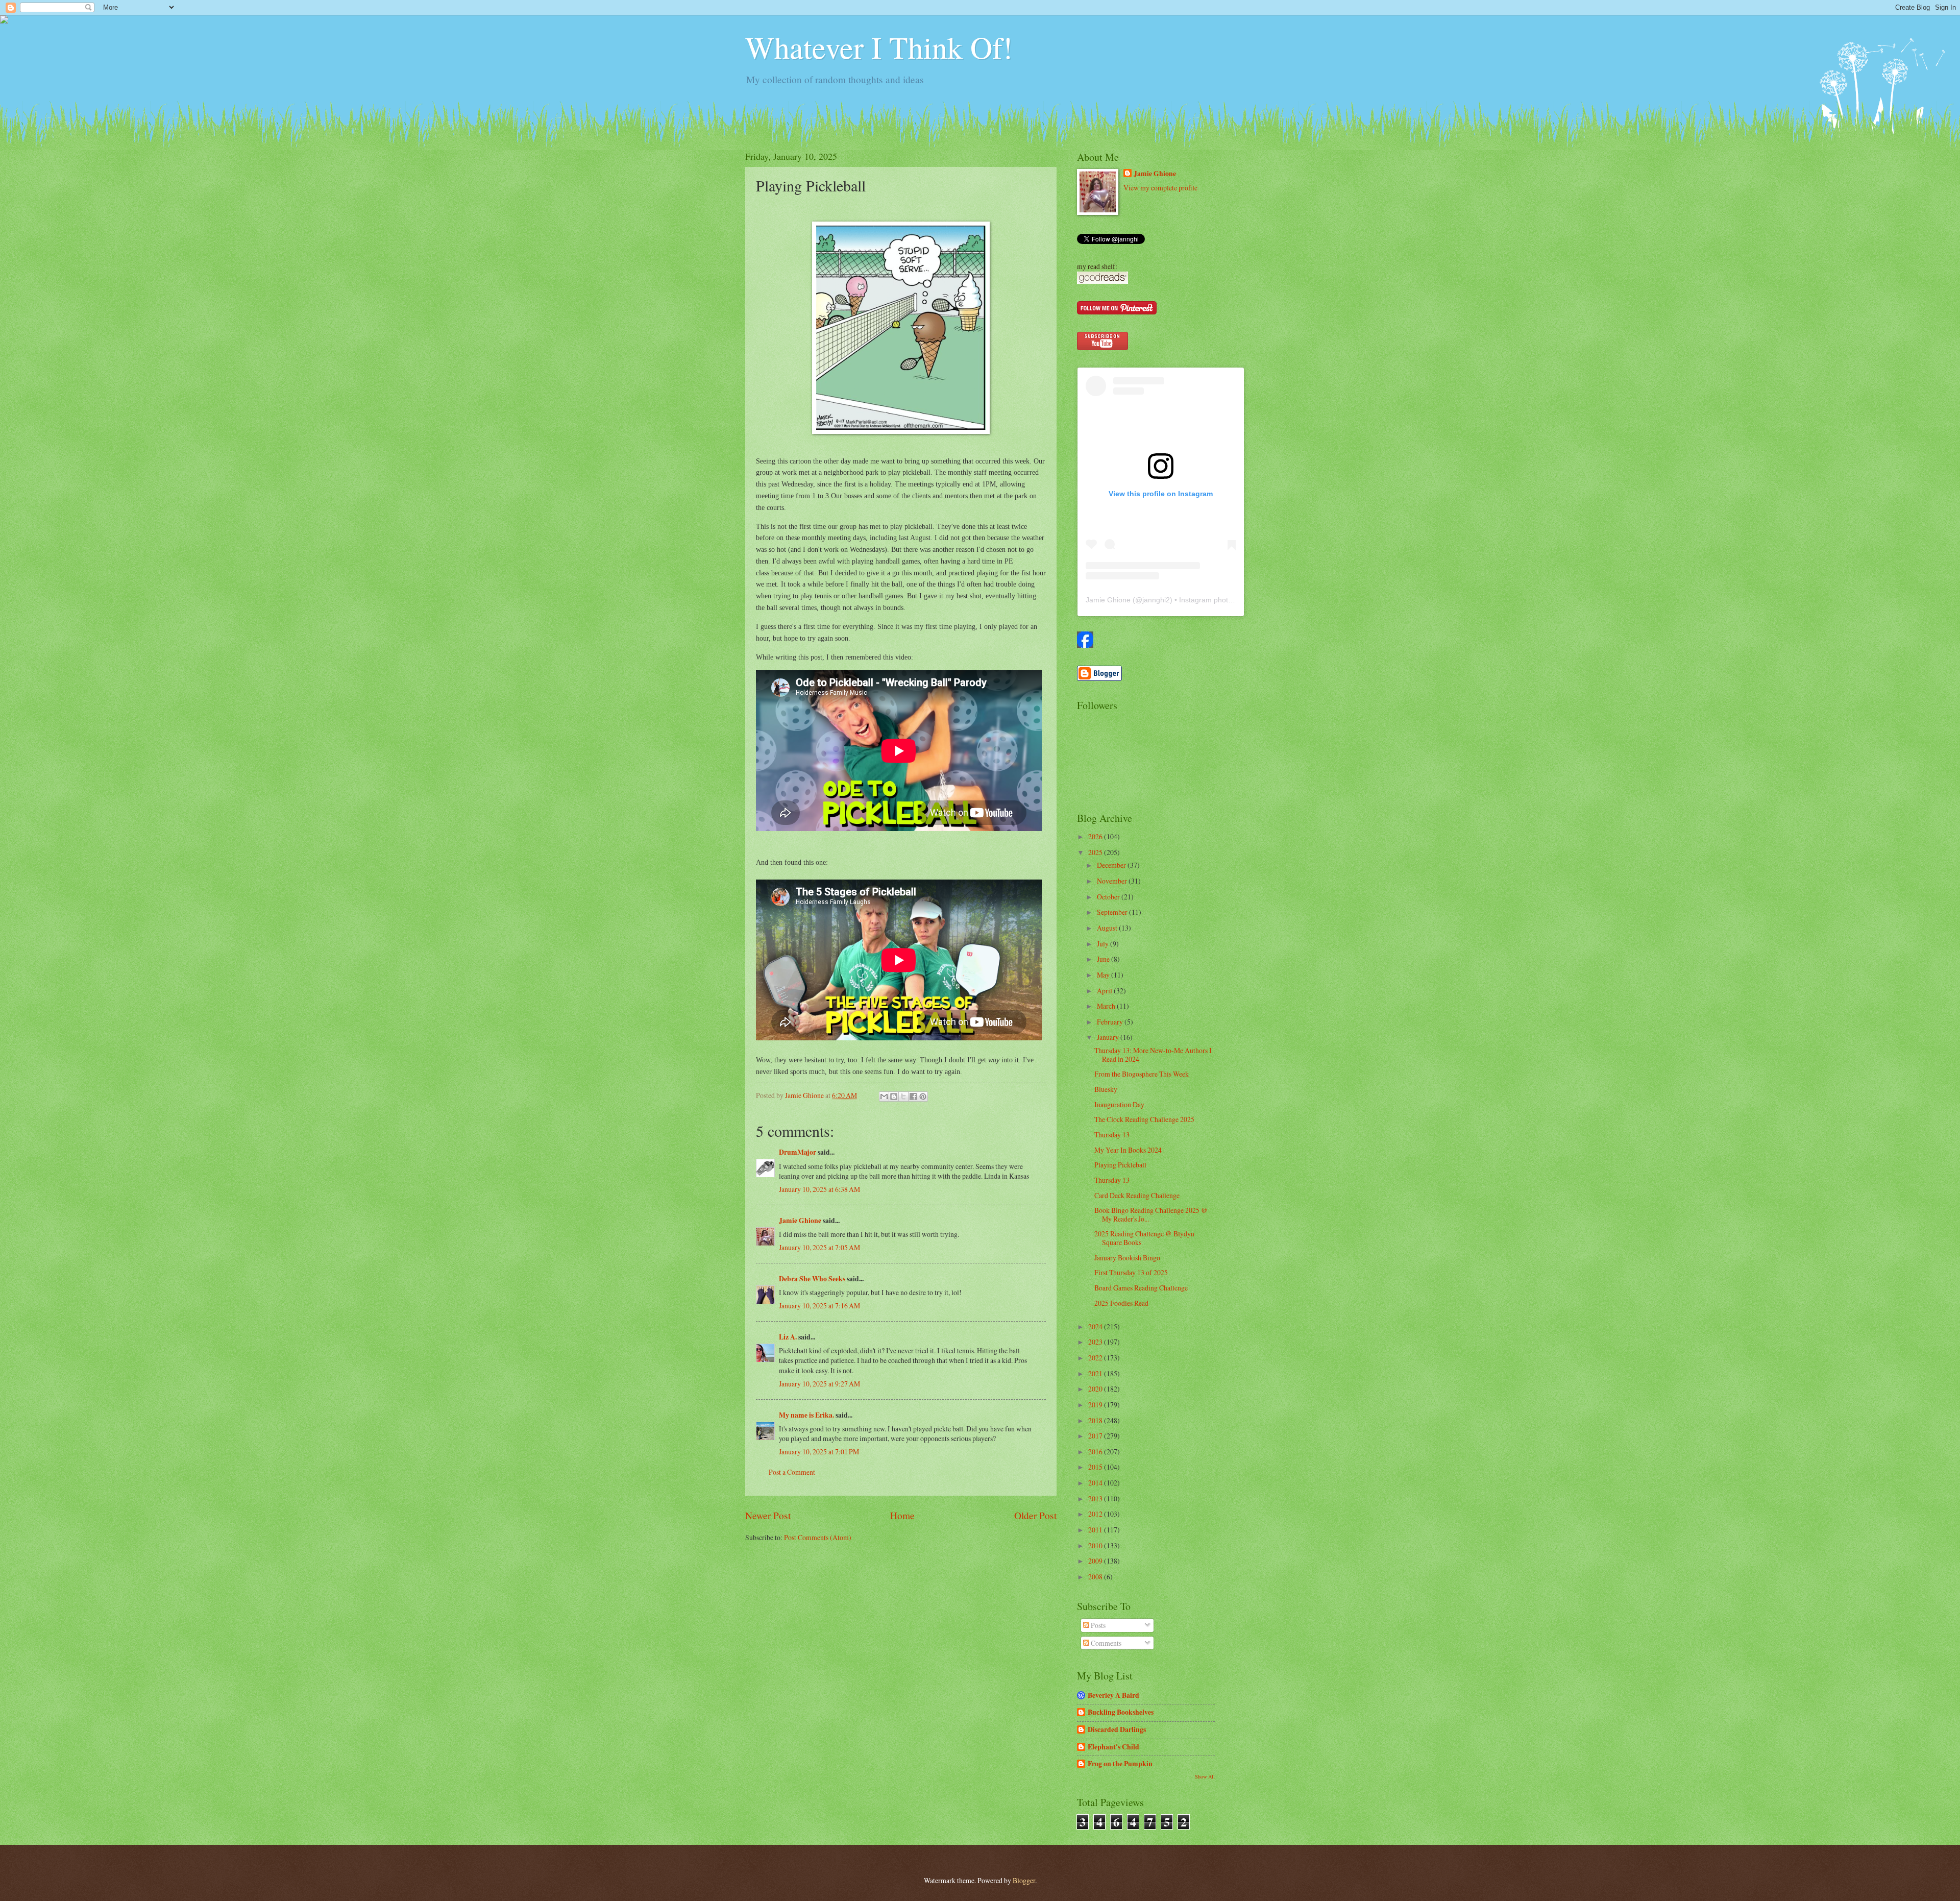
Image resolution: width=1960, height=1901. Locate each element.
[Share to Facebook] (913, 1096)
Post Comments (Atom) (818, 1537)
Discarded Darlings (1117, 1729)
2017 (1096, 1436)
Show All (1205, 1776)
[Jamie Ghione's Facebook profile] (1085, 645)
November (1113, 881)
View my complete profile (1160, 188)
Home (902, 1515)
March (1107, 1006)
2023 (1096, 1342)
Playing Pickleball (1120, 1165)
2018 (1096, 1420)
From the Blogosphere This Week (1142, 1074)
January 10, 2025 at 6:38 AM (819, 1189)
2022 (1096, 1358)
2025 (1096, 852)
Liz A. (788, 1337)
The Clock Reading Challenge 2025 (1144, 1119)
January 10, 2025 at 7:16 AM (819, 1306)
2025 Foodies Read (1121, 1303)
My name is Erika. (806, 1415)
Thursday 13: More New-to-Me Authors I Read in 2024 (1153, 1055)
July (1104, 944)
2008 (1096, 1577)
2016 (1096, 1452)
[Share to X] (903, 1096)
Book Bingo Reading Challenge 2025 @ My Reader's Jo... (1151, 1214)
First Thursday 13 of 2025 (1131, 1272)
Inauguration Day (1119, 1104)
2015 (1096, 1467)
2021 (1096, 1373)
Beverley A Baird (1113, 1695)
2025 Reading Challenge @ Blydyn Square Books (1144, 1238)
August (1108, 928)
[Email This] (884, 1096)
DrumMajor (798, 1152)
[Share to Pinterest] (923, 1096)
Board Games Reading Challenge (1141, 1288)
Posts (1097, 1625)
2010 (1096, 1545)
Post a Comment (792, 1472)
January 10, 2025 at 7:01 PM (819, 1452)
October (1109, 897)
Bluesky (1106, 1089)
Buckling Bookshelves (1121, 1712)
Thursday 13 (1112, 1135)
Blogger (1024, 1880)
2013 (1096, 1498)
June (1104, 959)
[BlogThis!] (894, 1096)
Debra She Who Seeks (812, 1279)
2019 (1096, 1405)
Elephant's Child (1113, 1747)
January (1109, 1037)
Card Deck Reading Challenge (1137, 1195)
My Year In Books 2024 (1128, 1150)
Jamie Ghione (800, 1221)
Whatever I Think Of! (879, 47)
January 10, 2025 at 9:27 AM (819, 1384)
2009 (1096, 1561)
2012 (1096, 1514)
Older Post (1035, 1515)
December (1112, 865)
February (1111, 1022)
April (1105, 991)
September (1113, 912)
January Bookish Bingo (1127, 1258)
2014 (1096, 1483)
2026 (1096, 836)
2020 (1096, 1389)
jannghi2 (1156, 600)
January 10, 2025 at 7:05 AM (819, 1247)
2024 (1096, 1326)
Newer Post (768, 1515)
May (1104, 975)
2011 (1096, 1530)
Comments (1105, 1643)
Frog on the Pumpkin (1120, 1764)
